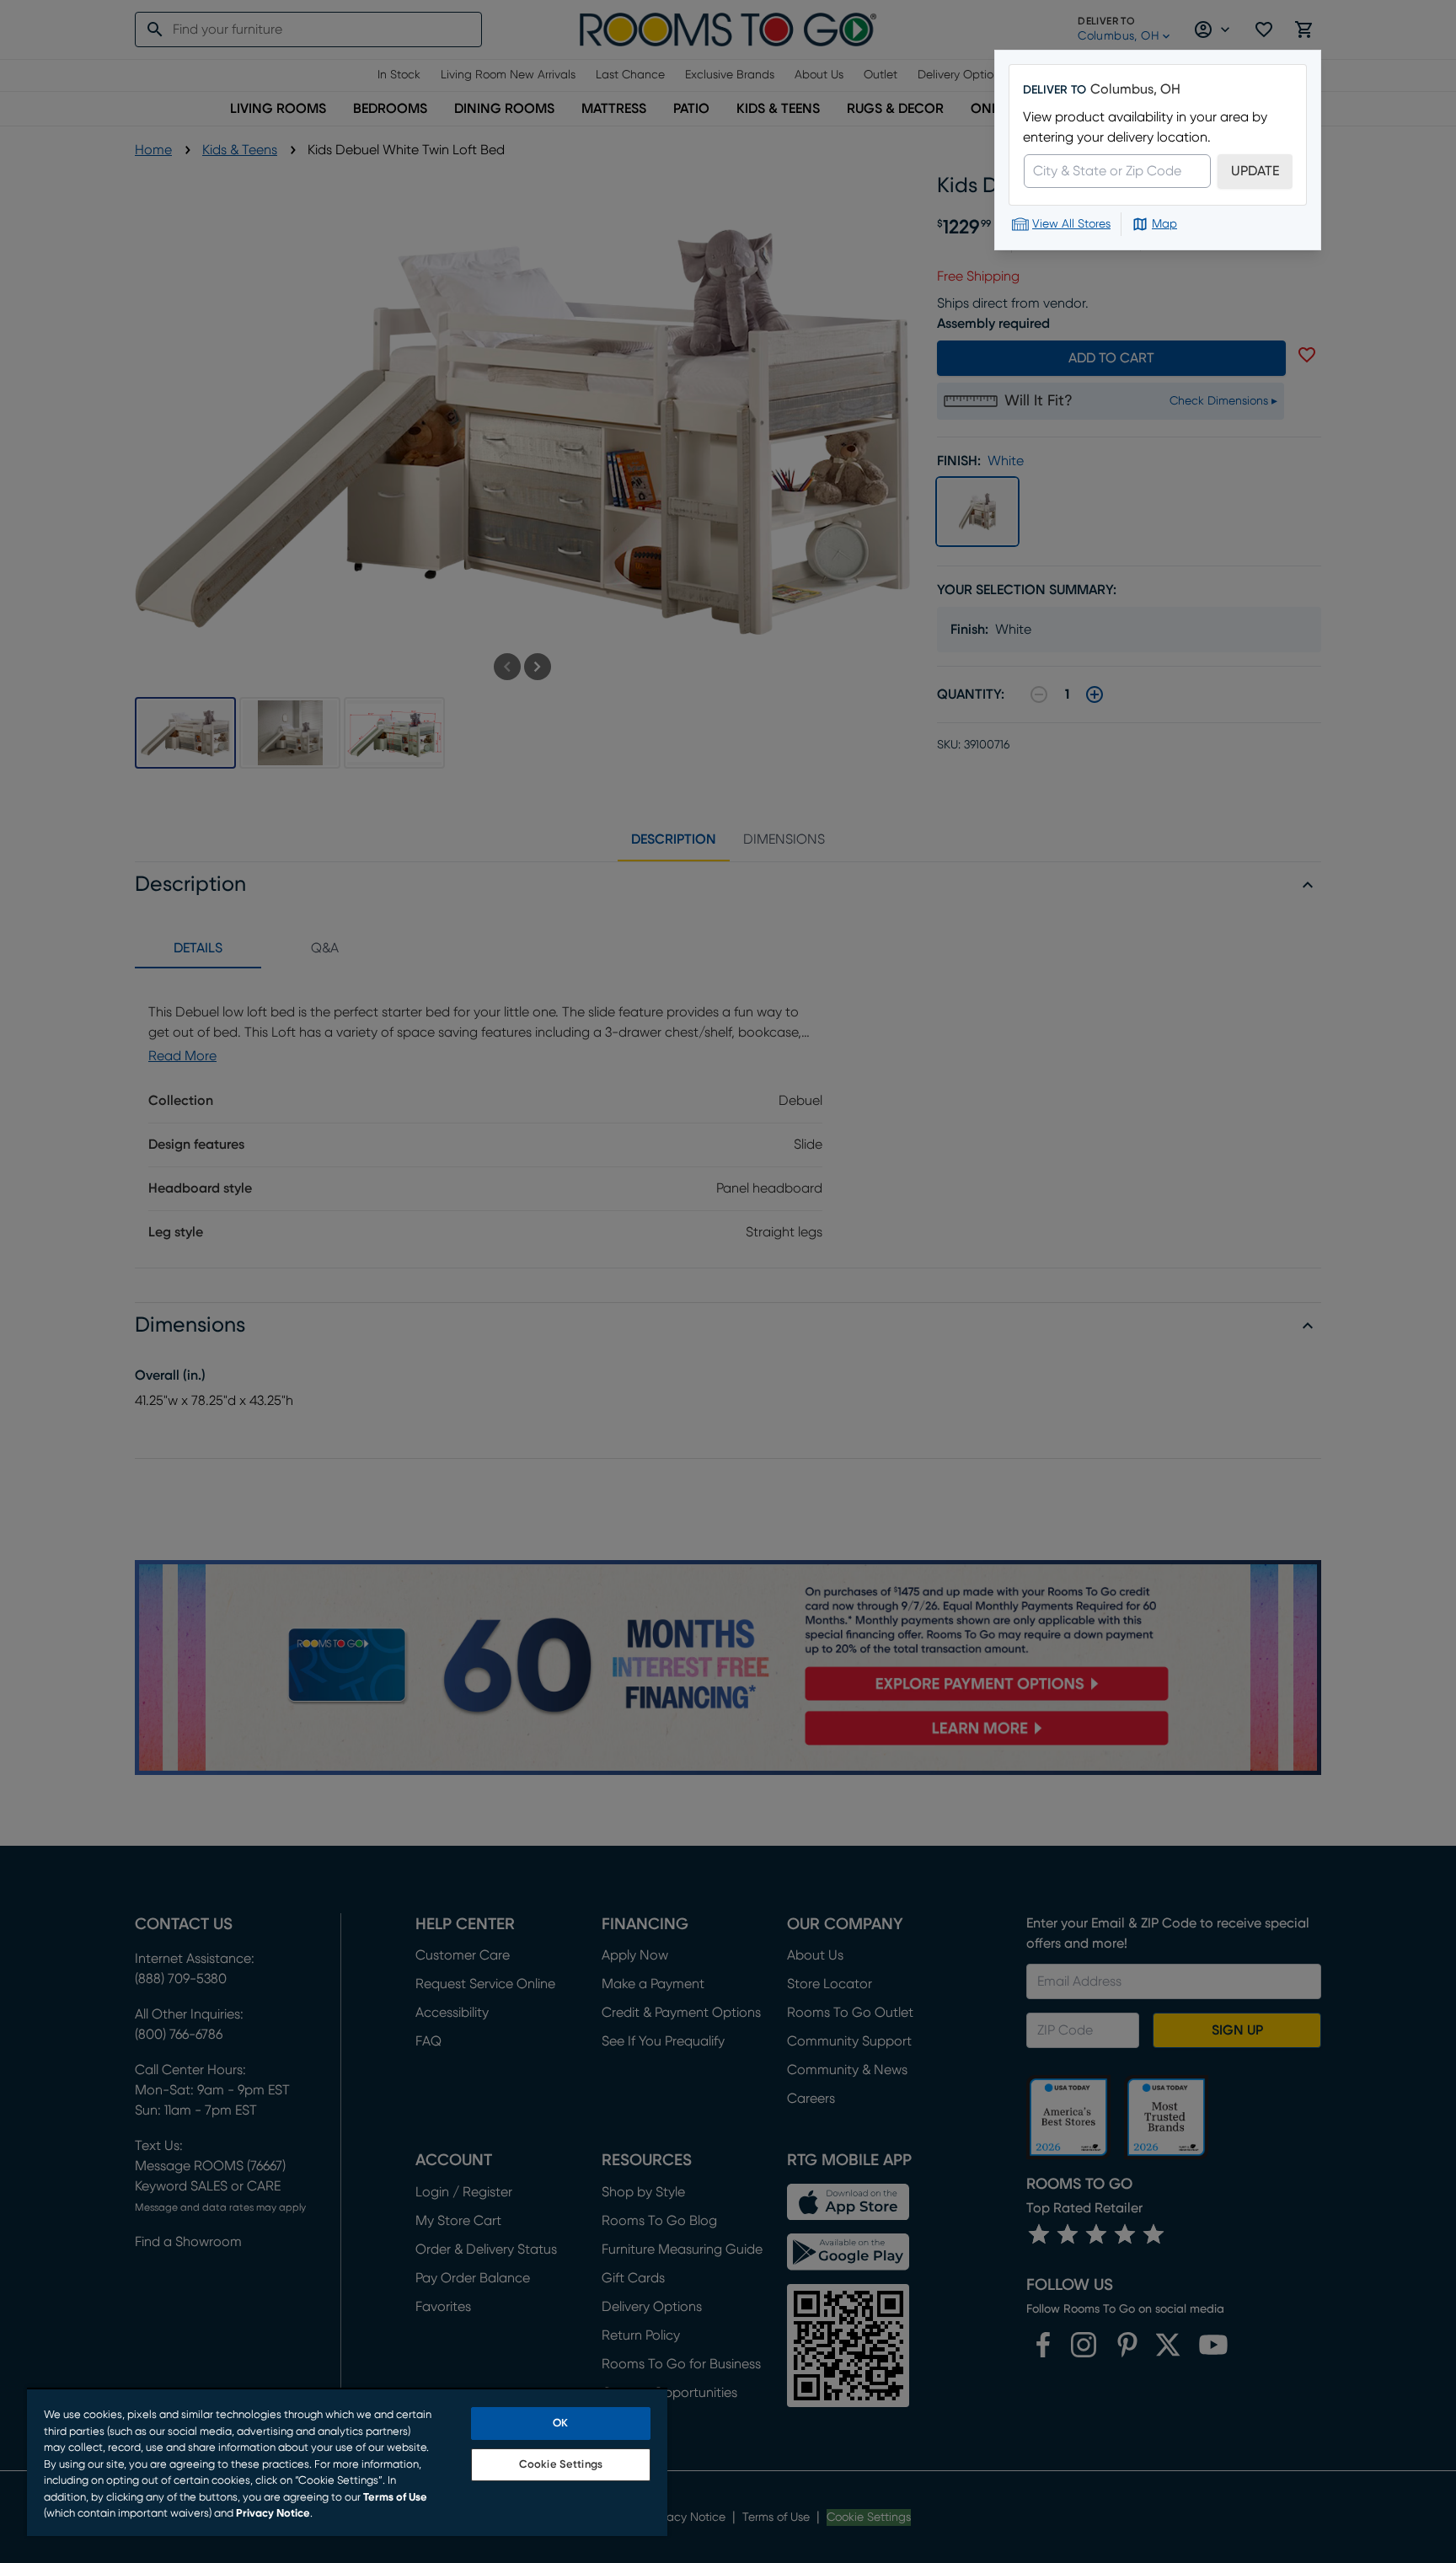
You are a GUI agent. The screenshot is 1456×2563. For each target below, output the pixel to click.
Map (1164, 224)
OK (560, 2424)
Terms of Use (395, 2498)
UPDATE (1255, 171)
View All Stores (1071, 224)
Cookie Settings (561, 2465)
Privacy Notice (273, 2514)
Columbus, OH (1135, 89)
